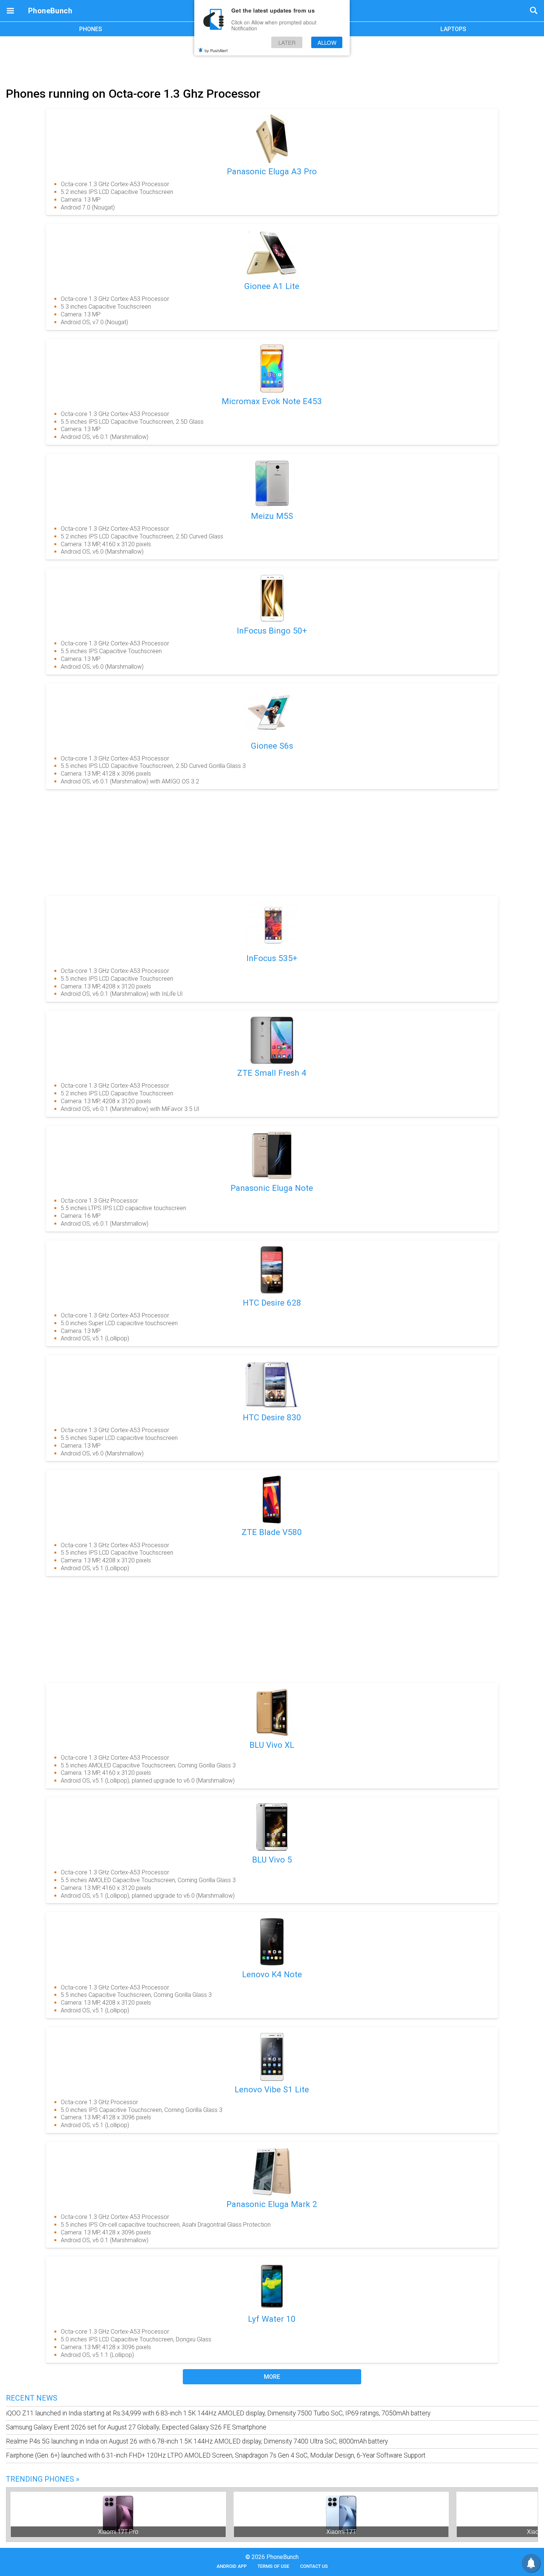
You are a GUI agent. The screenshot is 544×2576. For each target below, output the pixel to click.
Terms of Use (273, 2566)
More (272, 2377)
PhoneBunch (50, 11)
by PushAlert (216, 50)
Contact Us (314, 2566)
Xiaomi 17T (341, 2532)
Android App (232, 2566)
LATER (287, 42)
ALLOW (327, 42)
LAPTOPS (453, 29)
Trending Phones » (43, 2479)
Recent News (32, 2398)
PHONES (91, 29)
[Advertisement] (272, 60)
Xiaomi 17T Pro (118, 2532)
